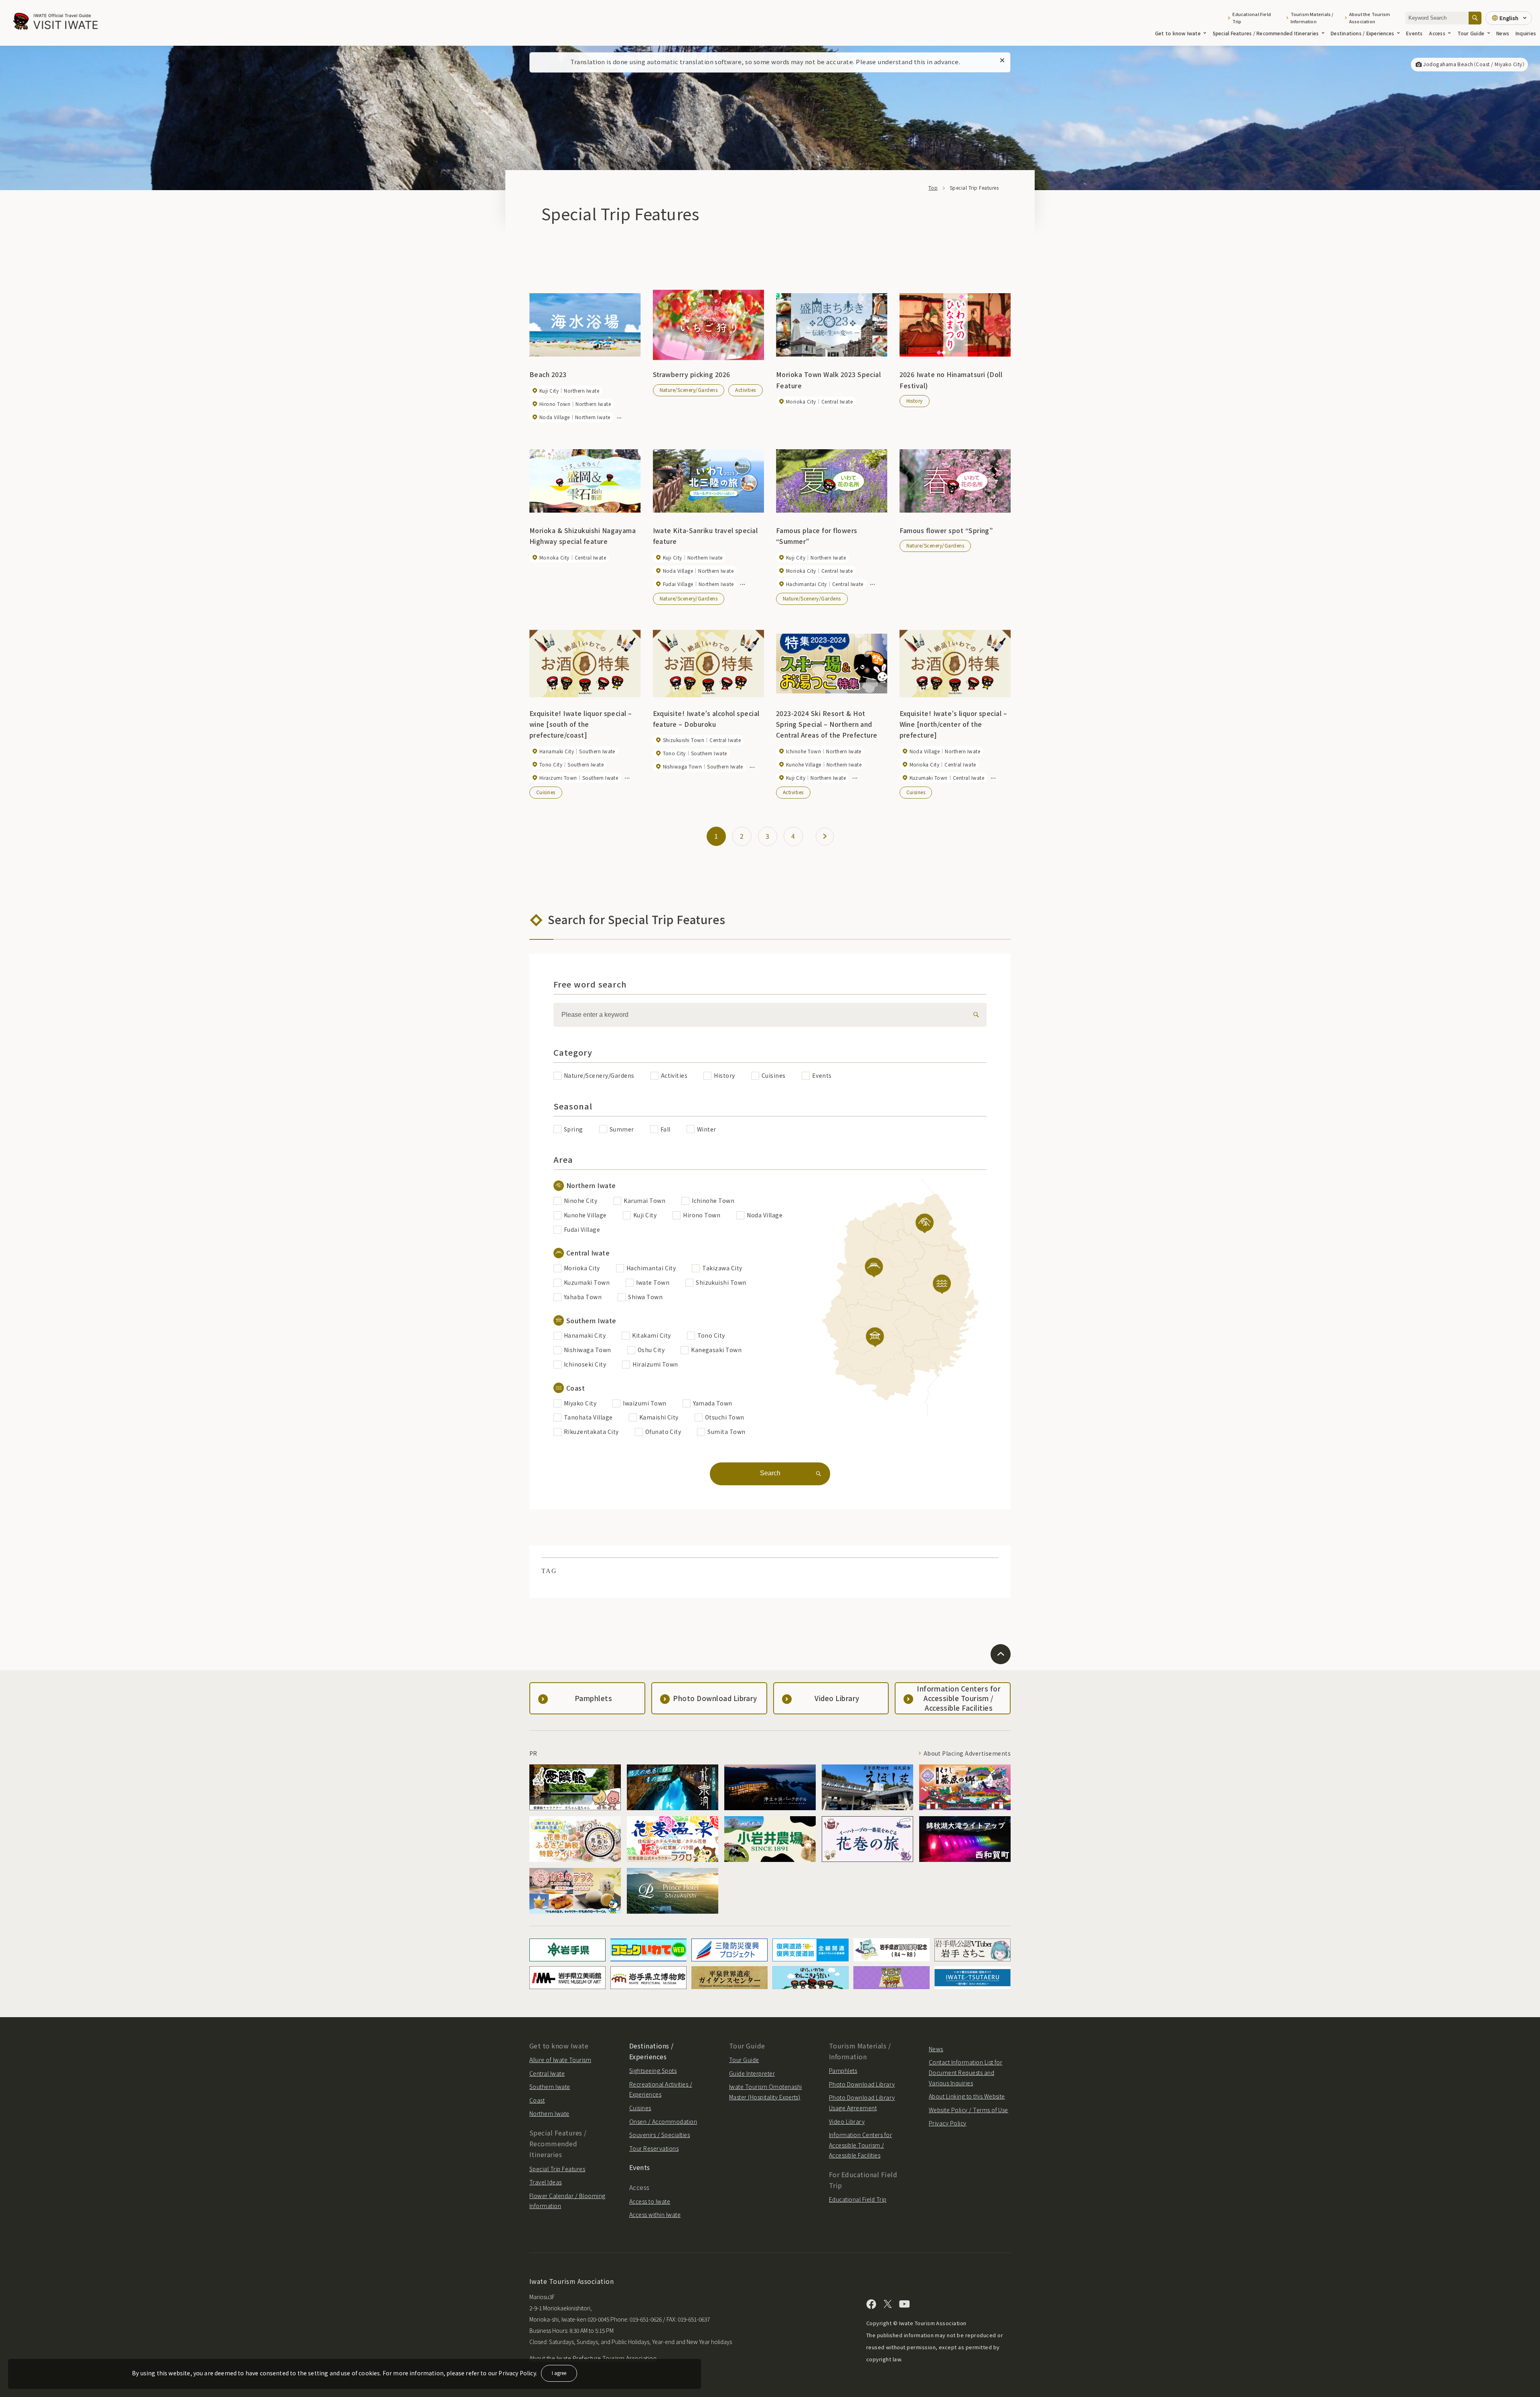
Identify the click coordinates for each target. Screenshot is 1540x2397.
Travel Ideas (546, 2182)
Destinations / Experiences (1362, 33)
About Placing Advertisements (967, 1753)
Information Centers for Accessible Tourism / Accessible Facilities (860, 2145)
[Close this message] (1002, 61)
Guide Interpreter (752, 2073)
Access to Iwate (650, 2201)
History (915, 401)
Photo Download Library (862, 2084)
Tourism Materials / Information (1312, 18)
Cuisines (546, 792)
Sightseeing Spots (653, 2071)
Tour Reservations (654, 2148)
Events (1414, 33)
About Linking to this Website (967, 2096)
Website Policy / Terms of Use (969, 2110)
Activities (746, 390)
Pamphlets (843, 2071)
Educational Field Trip (1252, 18)
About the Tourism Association (1370, 18)
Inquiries (1526, 33)
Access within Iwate (655, 2214)
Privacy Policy (948, 2123)
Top (933, 188)
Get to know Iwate (1178, 33)
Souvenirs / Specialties (660, 2135)
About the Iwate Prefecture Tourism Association (593, 2358)
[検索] (975, 1015)
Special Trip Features (557, 2169)
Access (1437, 33)
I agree (559, 2373)
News (1503, 33)
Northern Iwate (549, 2113)
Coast (537, 2100)
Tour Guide (1471, 33)
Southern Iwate (550, 2087)
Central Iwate (547, 2073)
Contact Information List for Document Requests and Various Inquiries (966, 2072)
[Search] (1475, 18)
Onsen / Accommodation (663, 2121)
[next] (825, 837)
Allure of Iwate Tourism (560, 2060)
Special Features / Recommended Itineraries (1266, 33)
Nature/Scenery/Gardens (689, 390)
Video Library (847, 2121)
